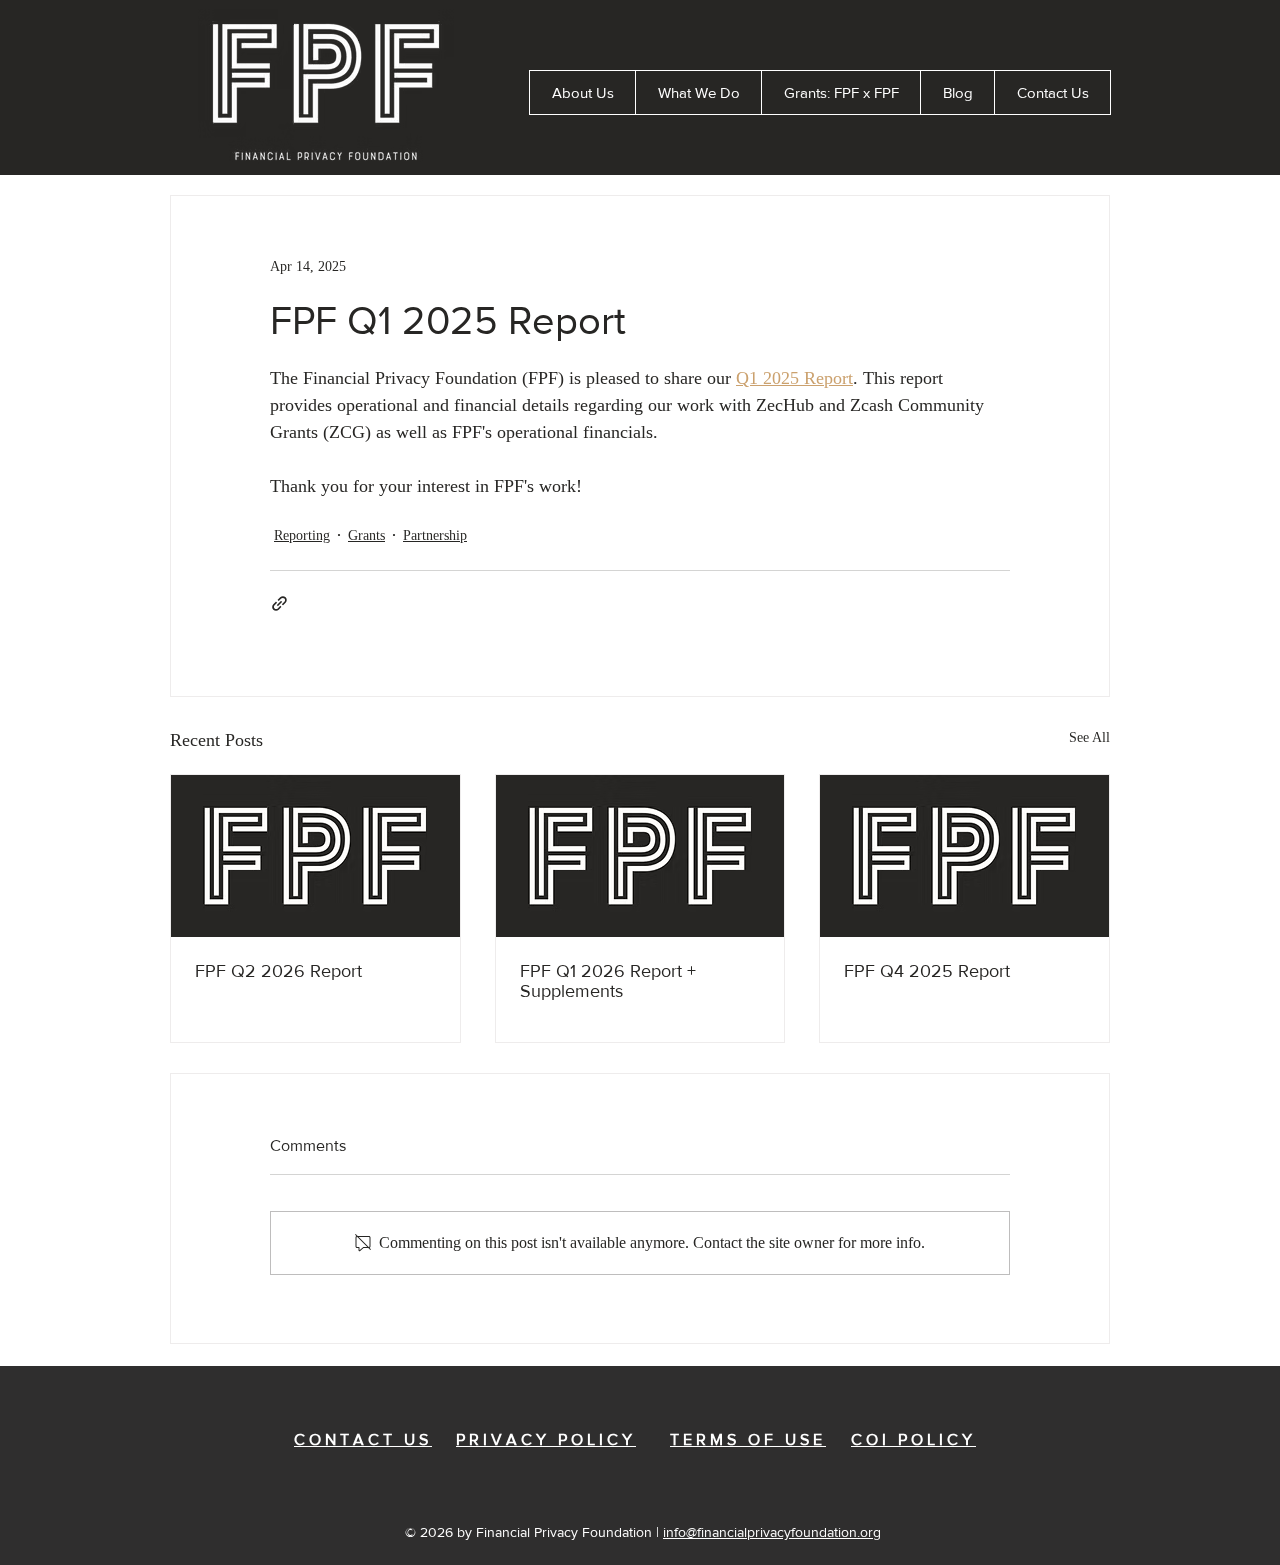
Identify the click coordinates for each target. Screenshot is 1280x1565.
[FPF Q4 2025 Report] (964, 856)
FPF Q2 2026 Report (278, 971)
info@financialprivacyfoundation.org (772, 1532)
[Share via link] (279, 603)
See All (1089, 737)
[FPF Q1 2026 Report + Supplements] (640, 856)
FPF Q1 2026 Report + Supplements (608, 981)
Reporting (302, 535)
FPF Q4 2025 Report (927, 971)
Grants (366, 535)
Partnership (435, 535)
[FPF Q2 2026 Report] (315, 856)
